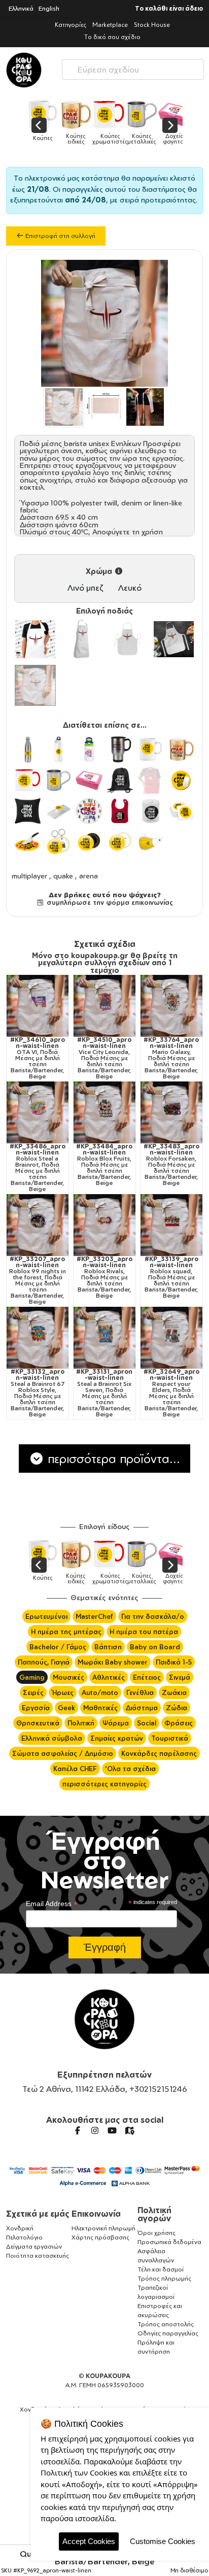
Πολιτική (81, 1723)
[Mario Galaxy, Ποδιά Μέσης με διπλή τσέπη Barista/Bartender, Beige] (171, 1006)
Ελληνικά (21, 8)
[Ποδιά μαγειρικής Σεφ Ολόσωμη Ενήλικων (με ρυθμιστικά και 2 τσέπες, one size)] (81, 639)
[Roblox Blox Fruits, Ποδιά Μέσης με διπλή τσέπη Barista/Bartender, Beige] (104, 1112)
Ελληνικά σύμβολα (52, 1738)
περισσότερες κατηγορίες (104, 1784)
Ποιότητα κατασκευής (38, 2256)
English (49, 8)
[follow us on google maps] (129, 2130)
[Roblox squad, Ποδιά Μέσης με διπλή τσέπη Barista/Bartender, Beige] (171, 1225)
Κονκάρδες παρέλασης (159, 1753)
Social (147, 1723)
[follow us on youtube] (112, 2130)
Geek (66, 1708)
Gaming (32, 1677)
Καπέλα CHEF (75, 1769)
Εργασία (36, 1708)
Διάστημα (142, 1708)
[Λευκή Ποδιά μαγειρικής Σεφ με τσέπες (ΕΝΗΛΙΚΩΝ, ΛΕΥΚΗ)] (35, 639)
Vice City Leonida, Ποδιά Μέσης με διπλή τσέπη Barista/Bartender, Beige (104, 1058)
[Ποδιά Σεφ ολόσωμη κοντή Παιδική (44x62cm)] (128, 639)
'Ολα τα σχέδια (130, 1769)
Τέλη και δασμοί (161, 2269)
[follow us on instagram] (95, 2130)
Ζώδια (177, 1708)
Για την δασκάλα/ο (153, 1616)
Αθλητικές (109, 1677)
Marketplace (110, 25)
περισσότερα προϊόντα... (112, 1459)
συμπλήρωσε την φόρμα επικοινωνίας (109, 902)
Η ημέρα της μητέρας (66, 1632)
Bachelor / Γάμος (58, 1647)
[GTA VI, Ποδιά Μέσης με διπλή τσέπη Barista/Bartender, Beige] (38, 1006)
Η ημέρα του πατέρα (144, 1632)
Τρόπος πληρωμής (164, 2278)
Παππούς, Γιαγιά (44, 1662)
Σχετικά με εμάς (38, 2214)
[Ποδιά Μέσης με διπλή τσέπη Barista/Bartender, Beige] (35, 685)
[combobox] (133, 67)
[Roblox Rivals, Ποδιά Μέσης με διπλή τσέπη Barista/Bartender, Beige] (104, 1225)
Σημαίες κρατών (117, 1738)
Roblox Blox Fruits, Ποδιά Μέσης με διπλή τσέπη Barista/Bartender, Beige (104, 1165)
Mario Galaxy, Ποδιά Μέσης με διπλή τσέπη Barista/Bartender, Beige (171, 1058)
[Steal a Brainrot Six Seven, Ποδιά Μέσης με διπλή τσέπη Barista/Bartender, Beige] (104, 1338)
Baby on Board (155, 1647)
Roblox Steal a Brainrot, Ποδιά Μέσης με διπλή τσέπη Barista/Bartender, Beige (38, 1168)
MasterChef (94, 1616)
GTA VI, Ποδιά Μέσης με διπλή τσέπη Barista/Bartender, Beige (38, 1058)
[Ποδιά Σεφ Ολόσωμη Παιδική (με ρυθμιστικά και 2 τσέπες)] (174, 639)
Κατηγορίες (71, 25)
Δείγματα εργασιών (34, 2246)
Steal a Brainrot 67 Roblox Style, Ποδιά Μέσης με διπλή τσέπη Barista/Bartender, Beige (38, 1393)
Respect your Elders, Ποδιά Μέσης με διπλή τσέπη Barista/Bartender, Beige (171, 1393)
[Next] (170, 125)
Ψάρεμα (116, 1723)
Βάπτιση (108, 1647)
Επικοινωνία (96, 2214)
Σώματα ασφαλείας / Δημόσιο (63, 1753)
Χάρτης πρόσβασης (100, 2237)
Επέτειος (147, 1677)
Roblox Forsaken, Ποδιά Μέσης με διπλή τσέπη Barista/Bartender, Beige (171, 1165)
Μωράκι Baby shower (113, 1662)
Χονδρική (20, 2228)
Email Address (52, 1904)
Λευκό (130, 588)
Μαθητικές (100, 1708)
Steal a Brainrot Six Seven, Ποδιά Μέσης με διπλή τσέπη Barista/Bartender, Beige (104, 1393)
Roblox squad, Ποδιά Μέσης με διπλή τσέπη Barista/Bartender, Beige (171, 1277)
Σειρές (33, 1692)
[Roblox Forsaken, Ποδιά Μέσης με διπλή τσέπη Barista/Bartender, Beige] (171, 1112)
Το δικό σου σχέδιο (112, 37)
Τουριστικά (170, 1738)
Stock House (152, 25)
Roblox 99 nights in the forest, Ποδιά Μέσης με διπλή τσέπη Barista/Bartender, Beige (38, 1280)
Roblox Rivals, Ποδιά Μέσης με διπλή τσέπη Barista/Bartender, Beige (104, 1277)
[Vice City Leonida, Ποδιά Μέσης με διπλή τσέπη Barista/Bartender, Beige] (104, 1006)
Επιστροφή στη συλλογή (60, 236)
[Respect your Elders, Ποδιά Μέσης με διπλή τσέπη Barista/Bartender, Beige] (171, 1338)
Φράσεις (179, 1723)
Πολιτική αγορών (154, 2214)
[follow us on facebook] (78, 2130)
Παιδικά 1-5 (174, 1662)
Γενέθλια (140, 1692)
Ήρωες (63, 1692)
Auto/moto (100, 1692)
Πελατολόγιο (24, 2237)
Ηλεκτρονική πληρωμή (103, 2228)
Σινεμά (180, 1677)
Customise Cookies (163, 2541)
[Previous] (39, 125)
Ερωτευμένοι (46, 1616)
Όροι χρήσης (156, 2233)
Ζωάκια (174, 1692)
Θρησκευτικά (38, 1723)
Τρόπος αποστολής (166, 2324)
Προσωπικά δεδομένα (169, 2242)
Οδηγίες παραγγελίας (168, 2333)
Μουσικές (68, 1677)
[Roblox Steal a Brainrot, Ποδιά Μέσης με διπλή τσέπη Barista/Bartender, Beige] (38, 1112)
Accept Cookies (89, 2541)
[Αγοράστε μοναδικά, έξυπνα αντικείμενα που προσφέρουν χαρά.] (24, 70)
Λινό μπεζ (85, 588)
